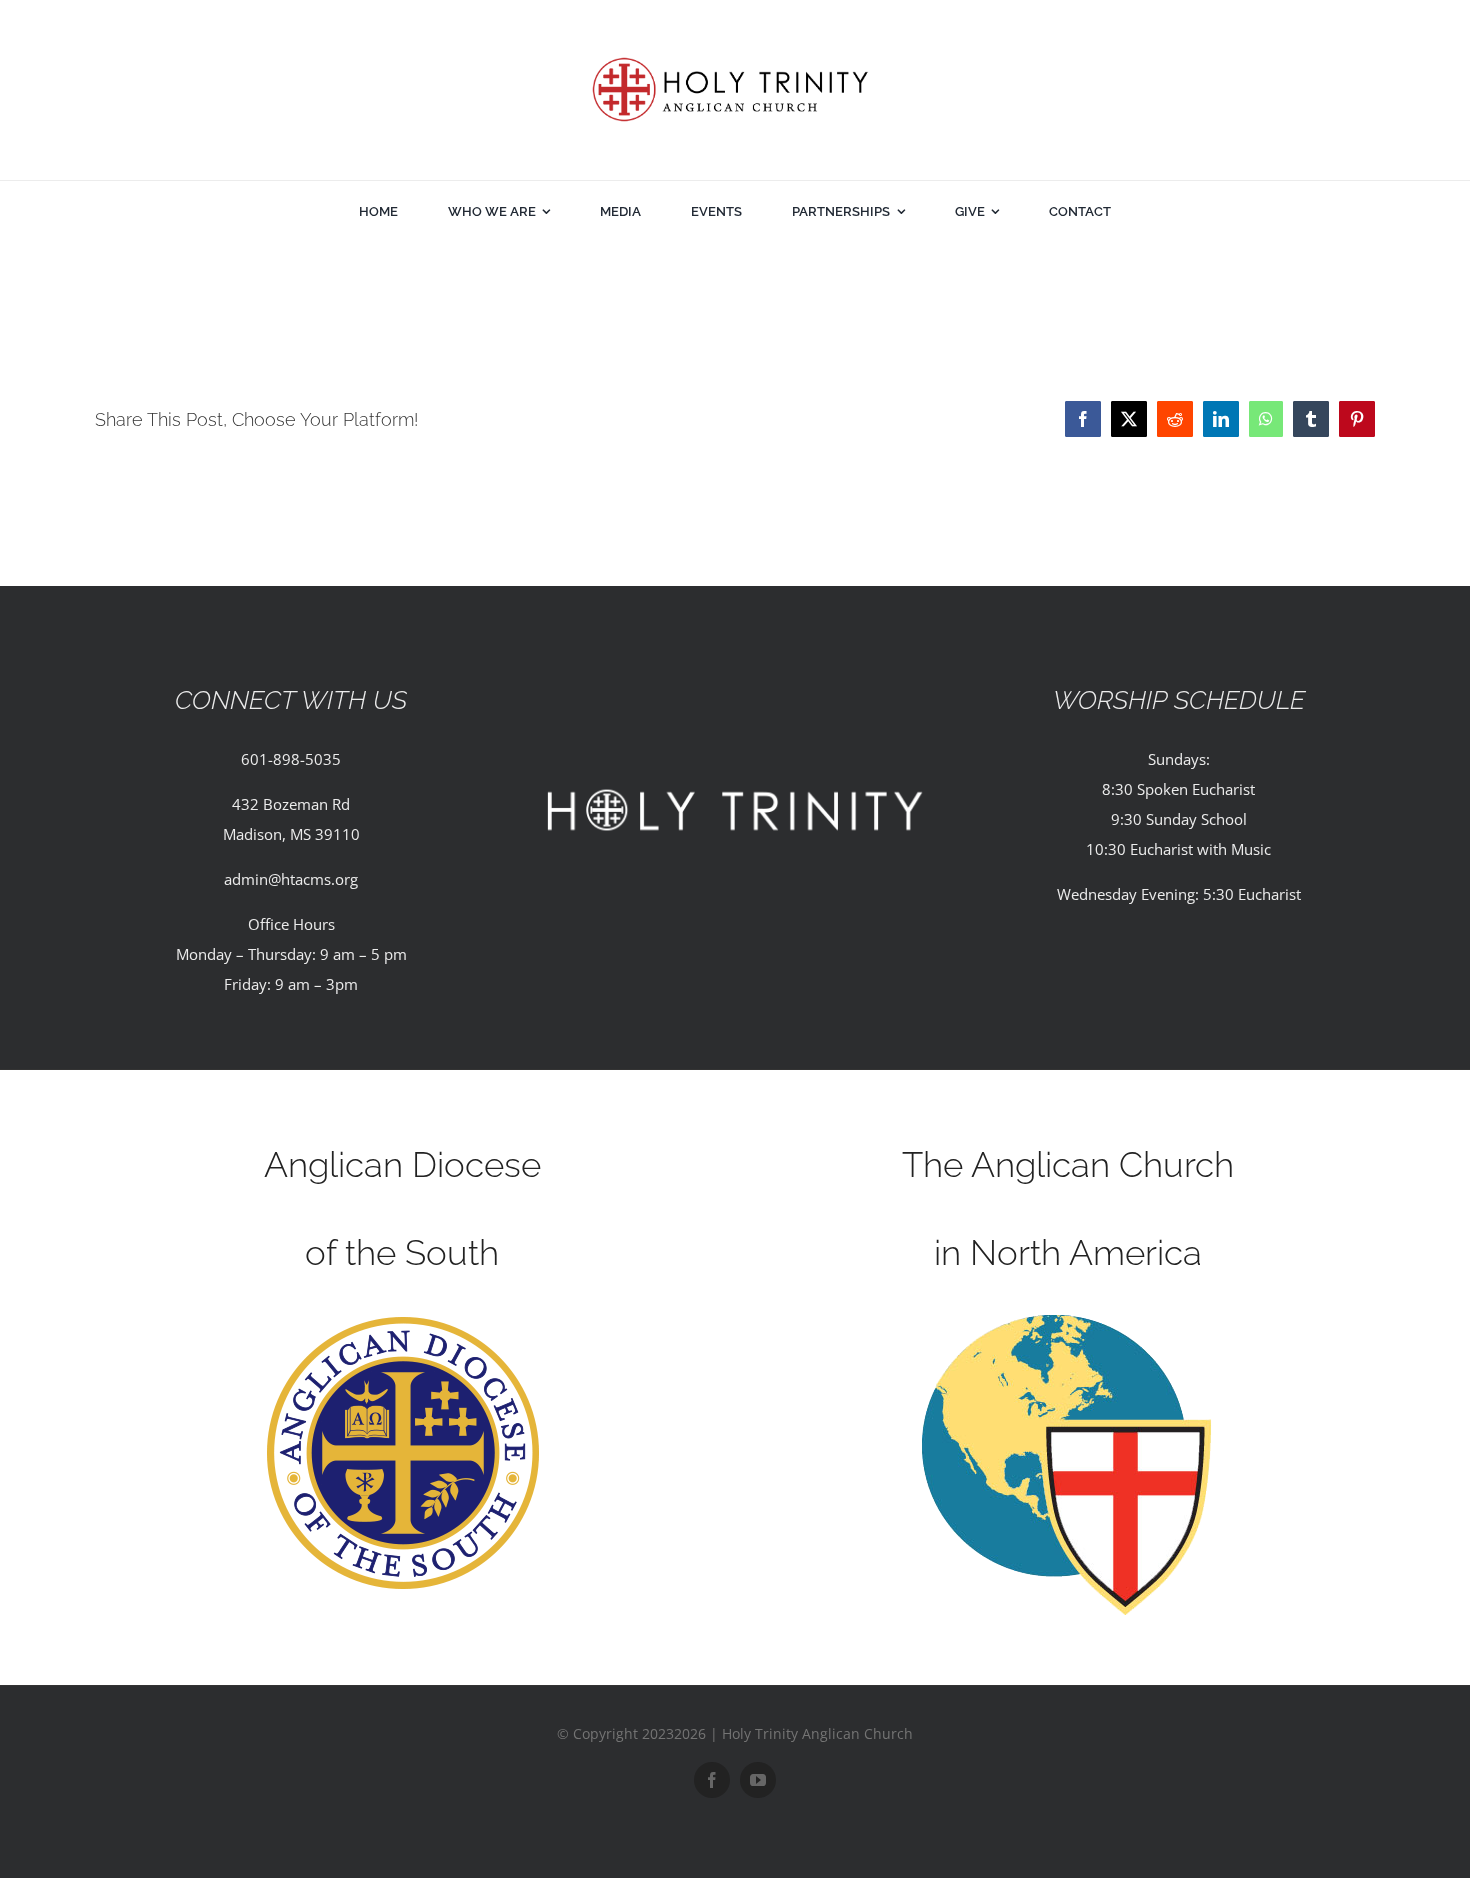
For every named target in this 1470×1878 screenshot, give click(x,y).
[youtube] (758, 1780)
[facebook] (712, 1780)
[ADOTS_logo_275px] (402, 1322)
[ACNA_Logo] (1068, 1322)
